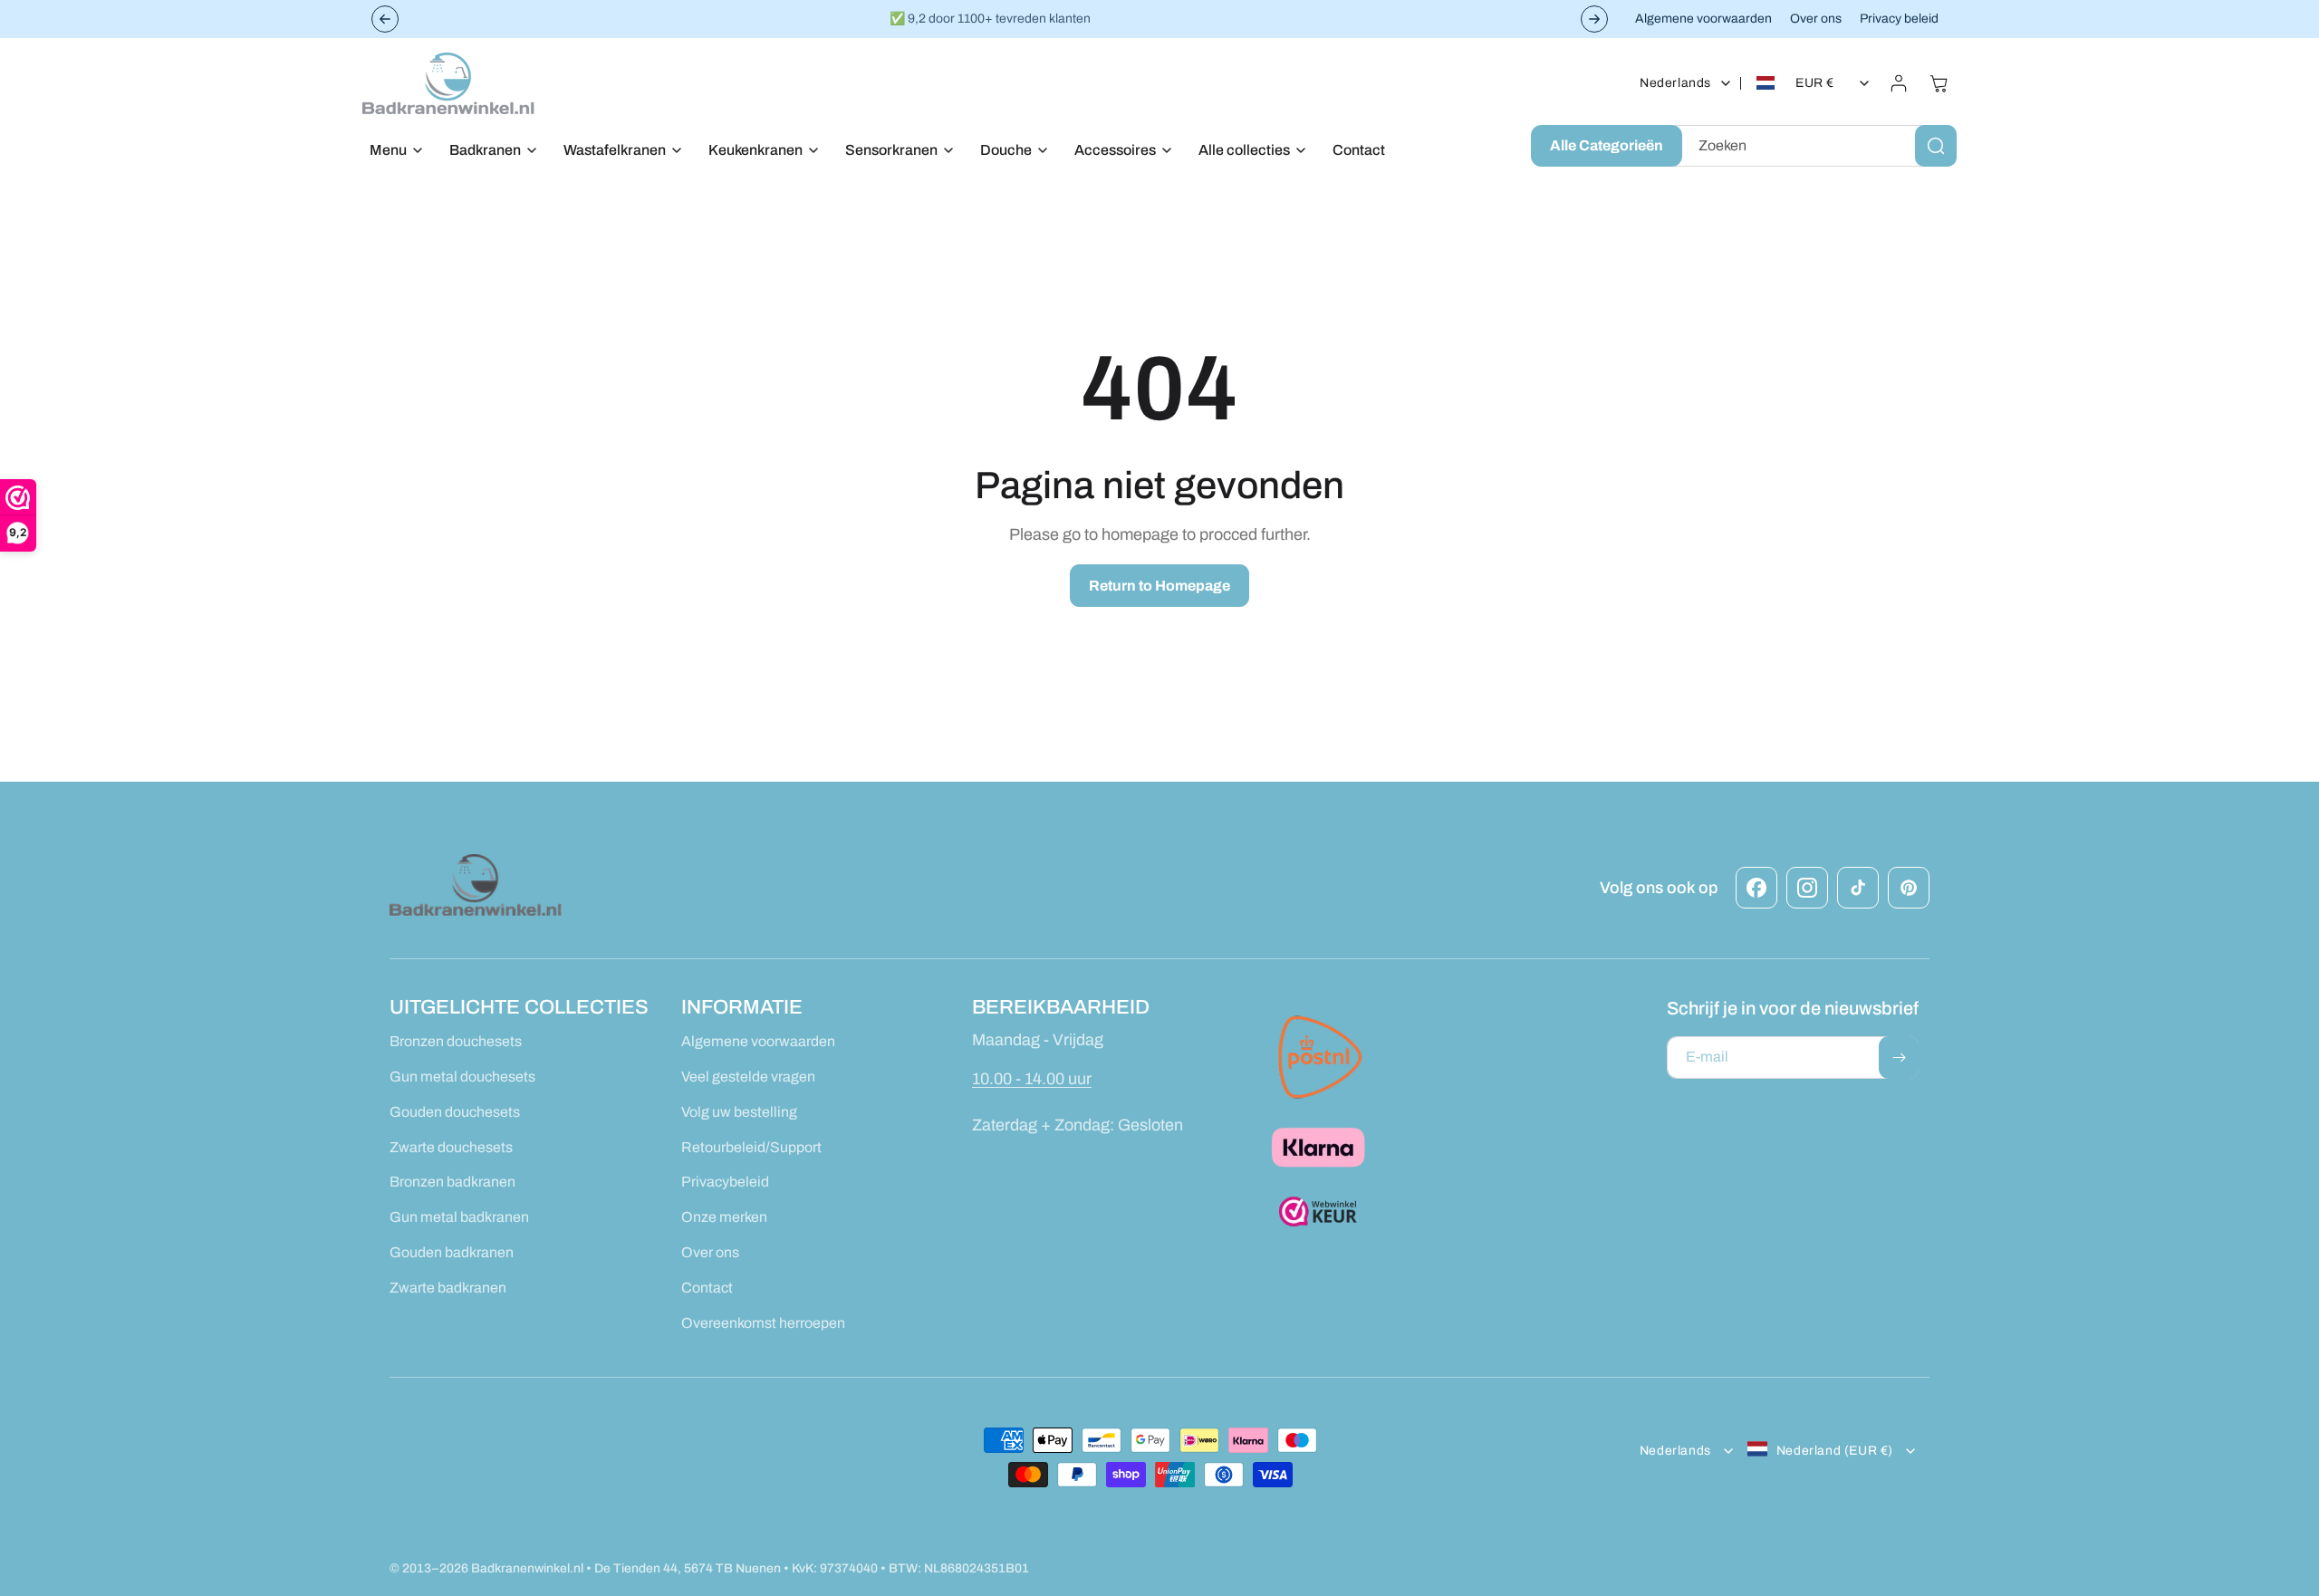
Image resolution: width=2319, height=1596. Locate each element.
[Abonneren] (1899, 1058)
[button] (391, 151)
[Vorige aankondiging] (385, 19)
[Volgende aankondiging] (1594, 19)
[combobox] (1816, 146)
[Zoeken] (1936, 146)
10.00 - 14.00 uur (1032, 1079)
